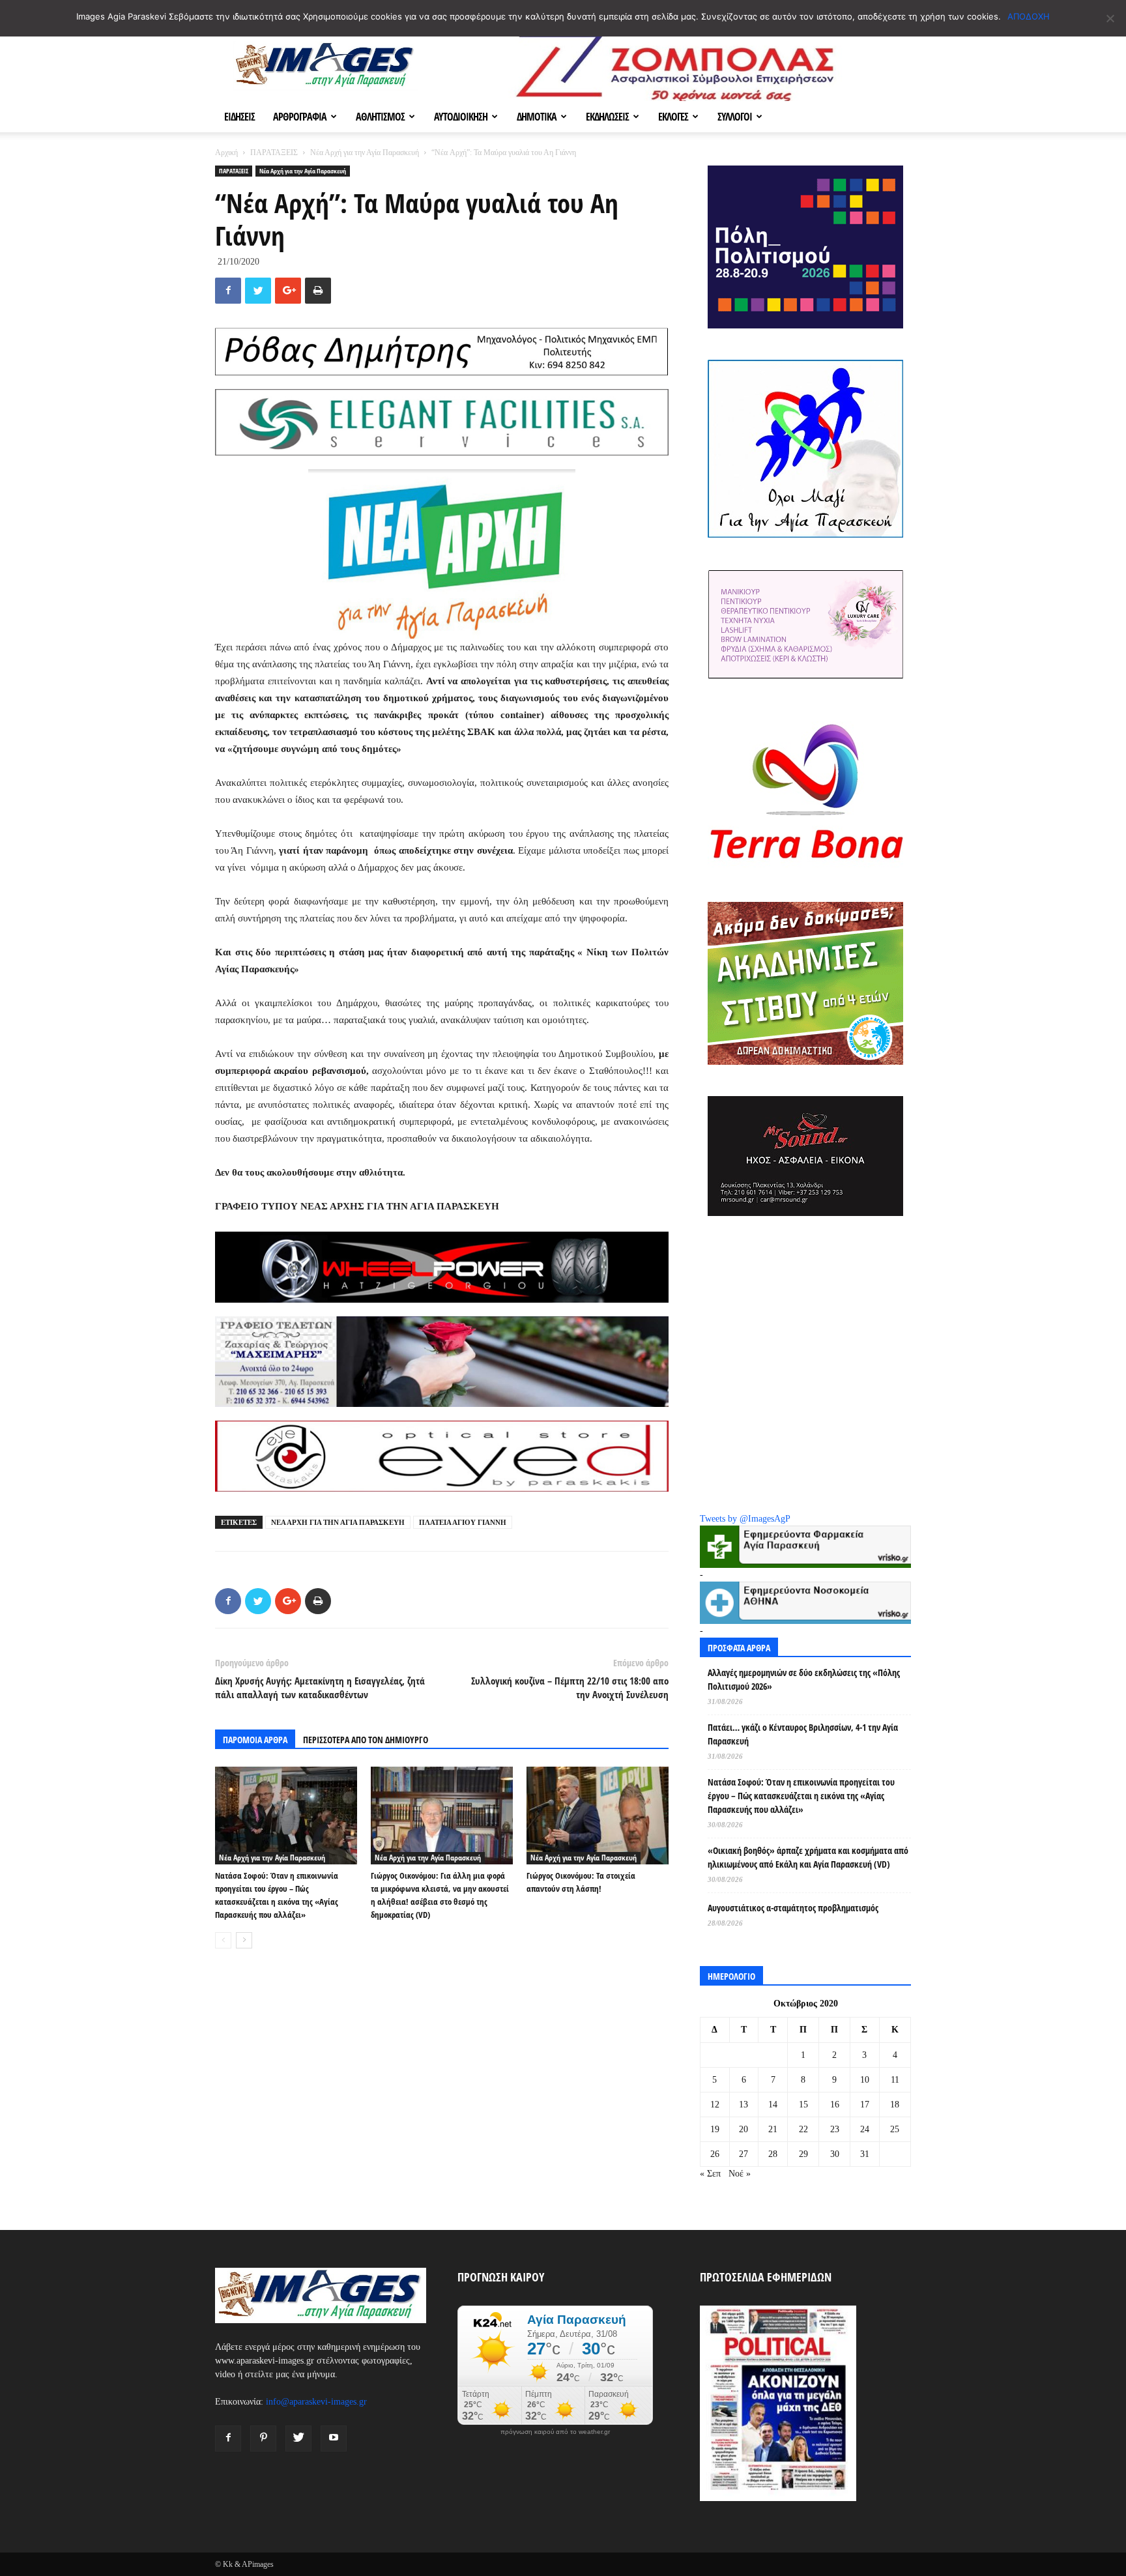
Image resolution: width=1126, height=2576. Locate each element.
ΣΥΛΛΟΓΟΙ (735, 117)
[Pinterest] (263, 2439)
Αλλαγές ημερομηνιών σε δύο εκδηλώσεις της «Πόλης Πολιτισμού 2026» (804, 1679)
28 (773, 2154)
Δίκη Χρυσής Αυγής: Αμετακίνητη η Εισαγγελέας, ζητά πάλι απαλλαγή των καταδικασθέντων (320, 1687)
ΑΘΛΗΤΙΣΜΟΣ (380, 117)
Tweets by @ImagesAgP (745, 1519)
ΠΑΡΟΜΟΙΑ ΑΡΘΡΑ (255, 1740)
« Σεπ (710, 2174)
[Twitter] (298, 2439)
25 (895, 2129)
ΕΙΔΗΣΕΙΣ (239, 117)
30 (835, 2154)
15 (803, 2105)
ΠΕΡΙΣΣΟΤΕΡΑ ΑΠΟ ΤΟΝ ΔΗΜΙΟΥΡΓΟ (366, 1740)
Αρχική (226, 152)
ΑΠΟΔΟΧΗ (1029, 16)
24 (865, 2129)
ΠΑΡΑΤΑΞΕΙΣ (274, 152)
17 (865, 2105)
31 (865, 2154)
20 (743, 2129)
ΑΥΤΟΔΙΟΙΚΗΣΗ (461, 117)
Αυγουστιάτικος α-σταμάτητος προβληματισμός (793, 1908)
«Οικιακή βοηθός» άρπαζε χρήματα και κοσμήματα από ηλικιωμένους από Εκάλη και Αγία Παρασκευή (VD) (808, 1857)
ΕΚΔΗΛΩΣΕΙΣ (607, 117)
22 (803, 2129)
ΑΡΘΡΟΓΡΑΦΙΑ (300, 117)
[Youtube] (334, 2439)
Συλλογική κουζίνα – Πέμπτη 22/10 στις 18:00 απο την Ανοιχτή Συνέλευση (570, 1687)
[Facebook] (228, 2439)
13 (743, 2105)
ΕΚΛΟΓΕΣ (673, 117)
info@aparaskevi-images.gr (316, 2402)
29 (803, 2154)
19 (715, 2129)
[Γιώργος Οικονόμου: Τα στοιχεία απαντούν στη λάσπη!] (598, 1816)
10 (865, 2080)
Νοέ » (740, 2174)
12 (715, 2105)
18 (895, 2105)
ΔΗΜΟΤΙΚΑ (537, 117)
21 (773, 2129)
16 (835, 2105)
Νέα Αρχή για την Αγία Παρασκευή (365, 152)
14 (773, 2105)
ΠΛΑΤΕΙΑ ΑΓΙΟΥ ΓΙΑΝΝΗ (463, 1522)
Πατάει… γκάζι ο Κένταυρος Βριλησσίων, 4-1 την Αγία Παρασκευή (803, 1734)
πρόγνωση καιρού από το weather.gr (555, 2432)
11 (895, 2080)
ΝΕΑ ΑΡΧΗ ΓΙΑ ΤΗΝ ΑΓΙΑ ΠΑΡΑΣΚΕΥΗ (338, 1522)
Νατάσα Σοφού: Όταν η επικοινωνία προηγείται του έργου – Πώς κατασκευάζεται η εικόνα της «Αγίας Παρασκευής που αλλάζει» (801, 1796)
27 (743, 2154)
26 (715, 2154)
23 (835, 2129)
